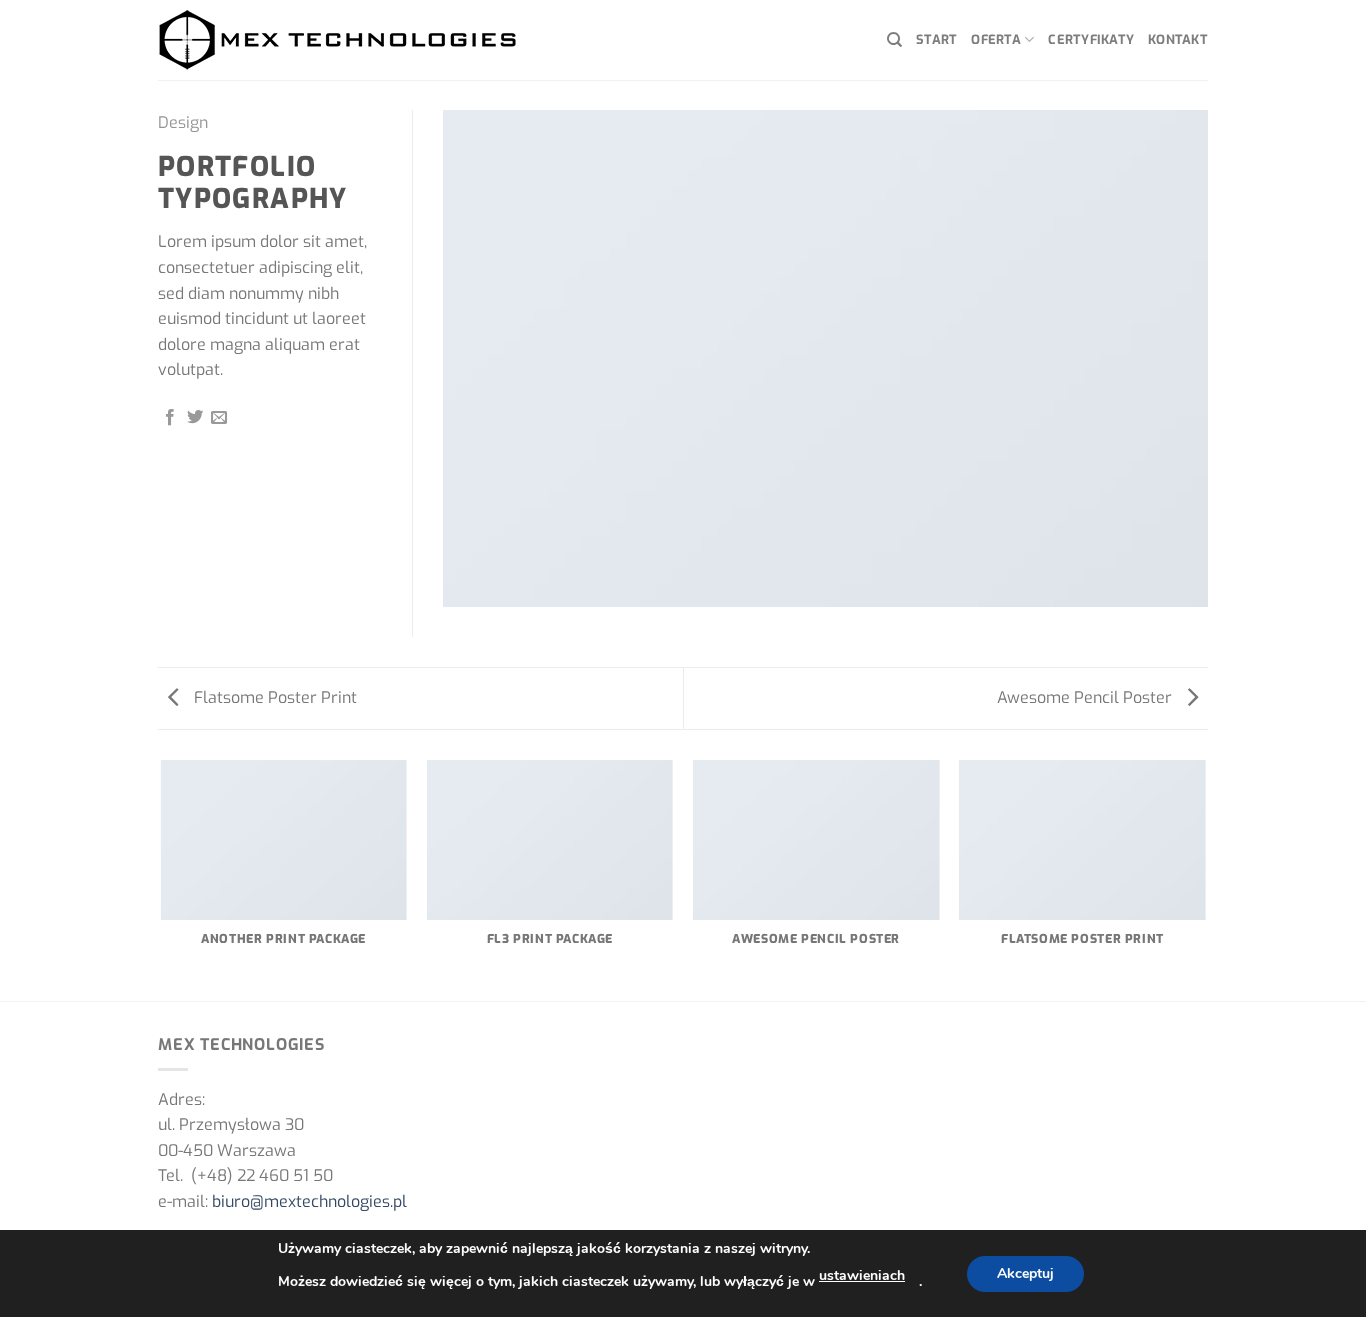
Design (183, 122)
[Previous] (162, 879)
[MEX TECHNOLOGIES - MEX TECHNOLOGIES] (338, 40)
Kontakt (1178, 39)
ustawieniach (862, 1275)
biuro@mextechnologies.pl (309, 1201)
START (936, 39)
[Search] (894, 40)
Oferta (996, 39)
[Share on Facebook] (170, 418)
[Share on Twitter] (195, 418)
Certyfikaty (1091, 39)
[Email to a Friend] (219, 418)
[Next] (1205, 879)
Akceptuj (1025, 1273)
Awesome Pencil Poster (1086, 697)
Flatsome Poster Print (273, 697)
